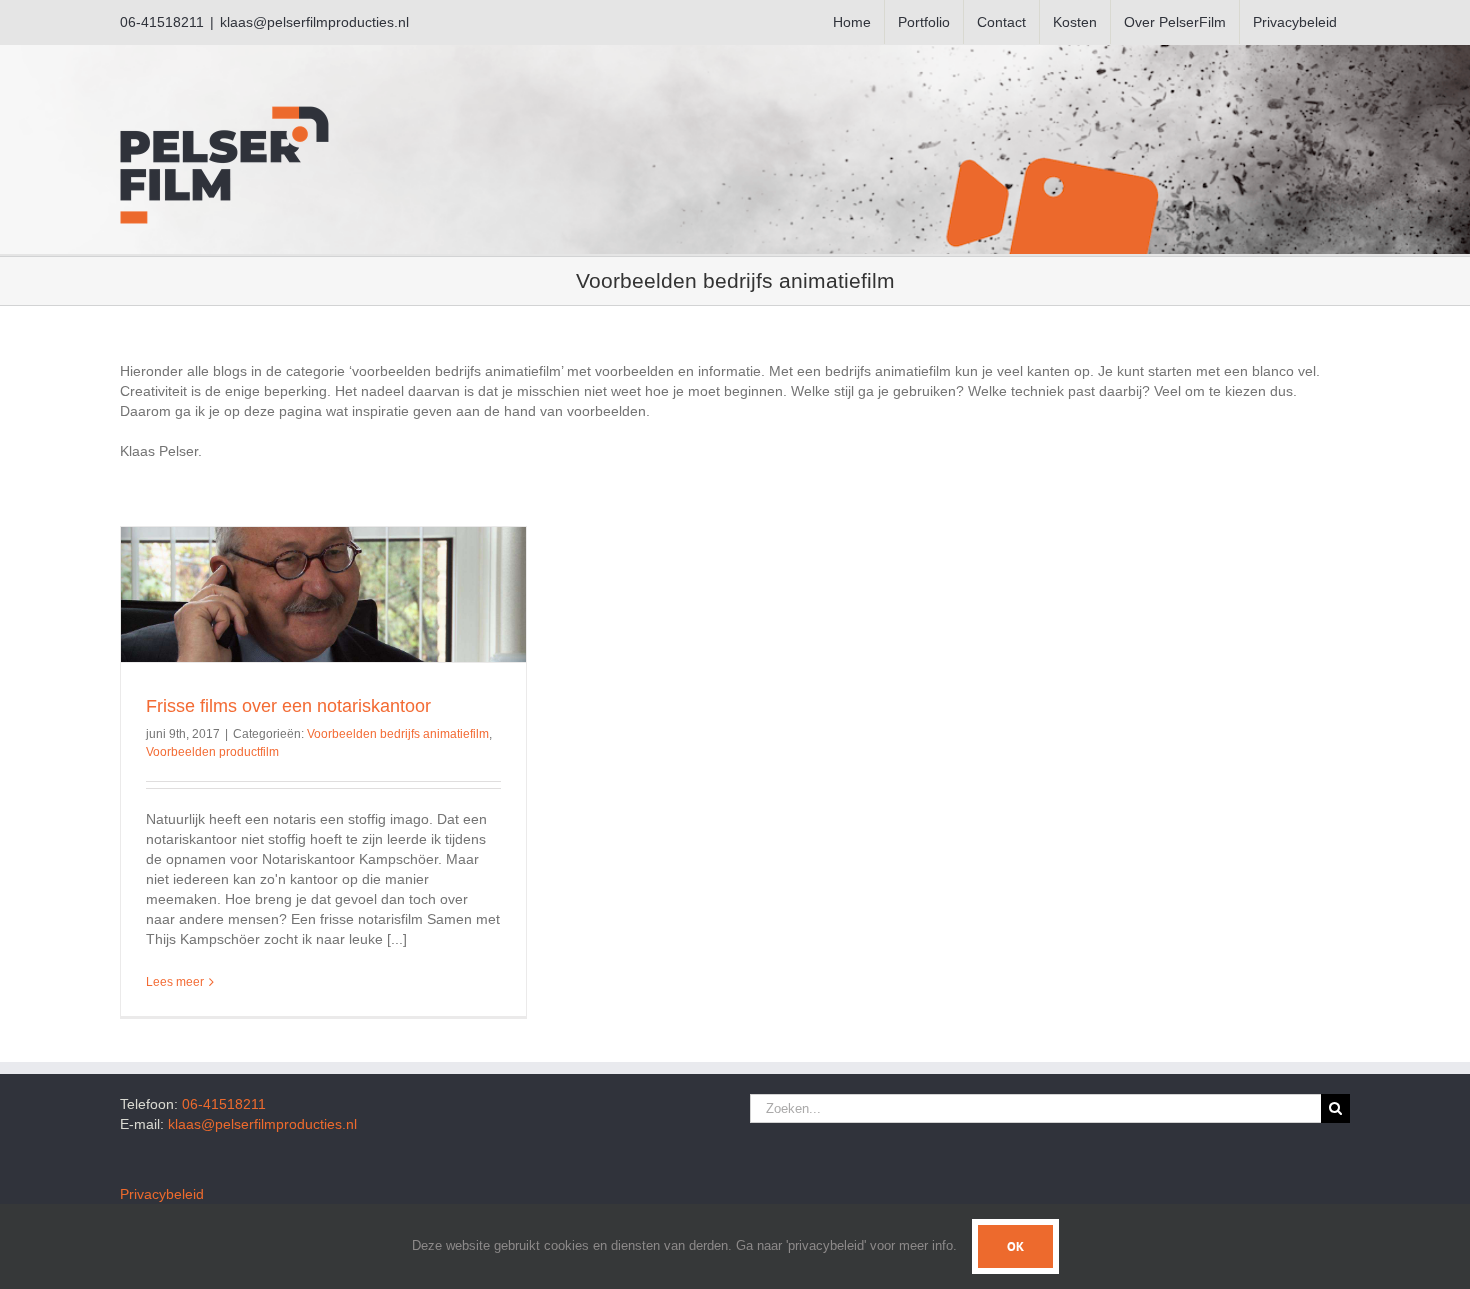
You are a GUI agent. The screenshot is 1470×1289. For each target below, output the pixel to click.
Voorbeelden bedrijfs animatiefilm (398, 734)
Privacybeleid (162, 1194)
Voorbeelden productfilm (212, 752)
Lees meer (175, 982)
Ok (1015, 1246)
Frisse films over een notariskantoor (288, 706)
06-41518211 (224, 1104)
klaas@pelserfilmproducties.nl (314, 22)
